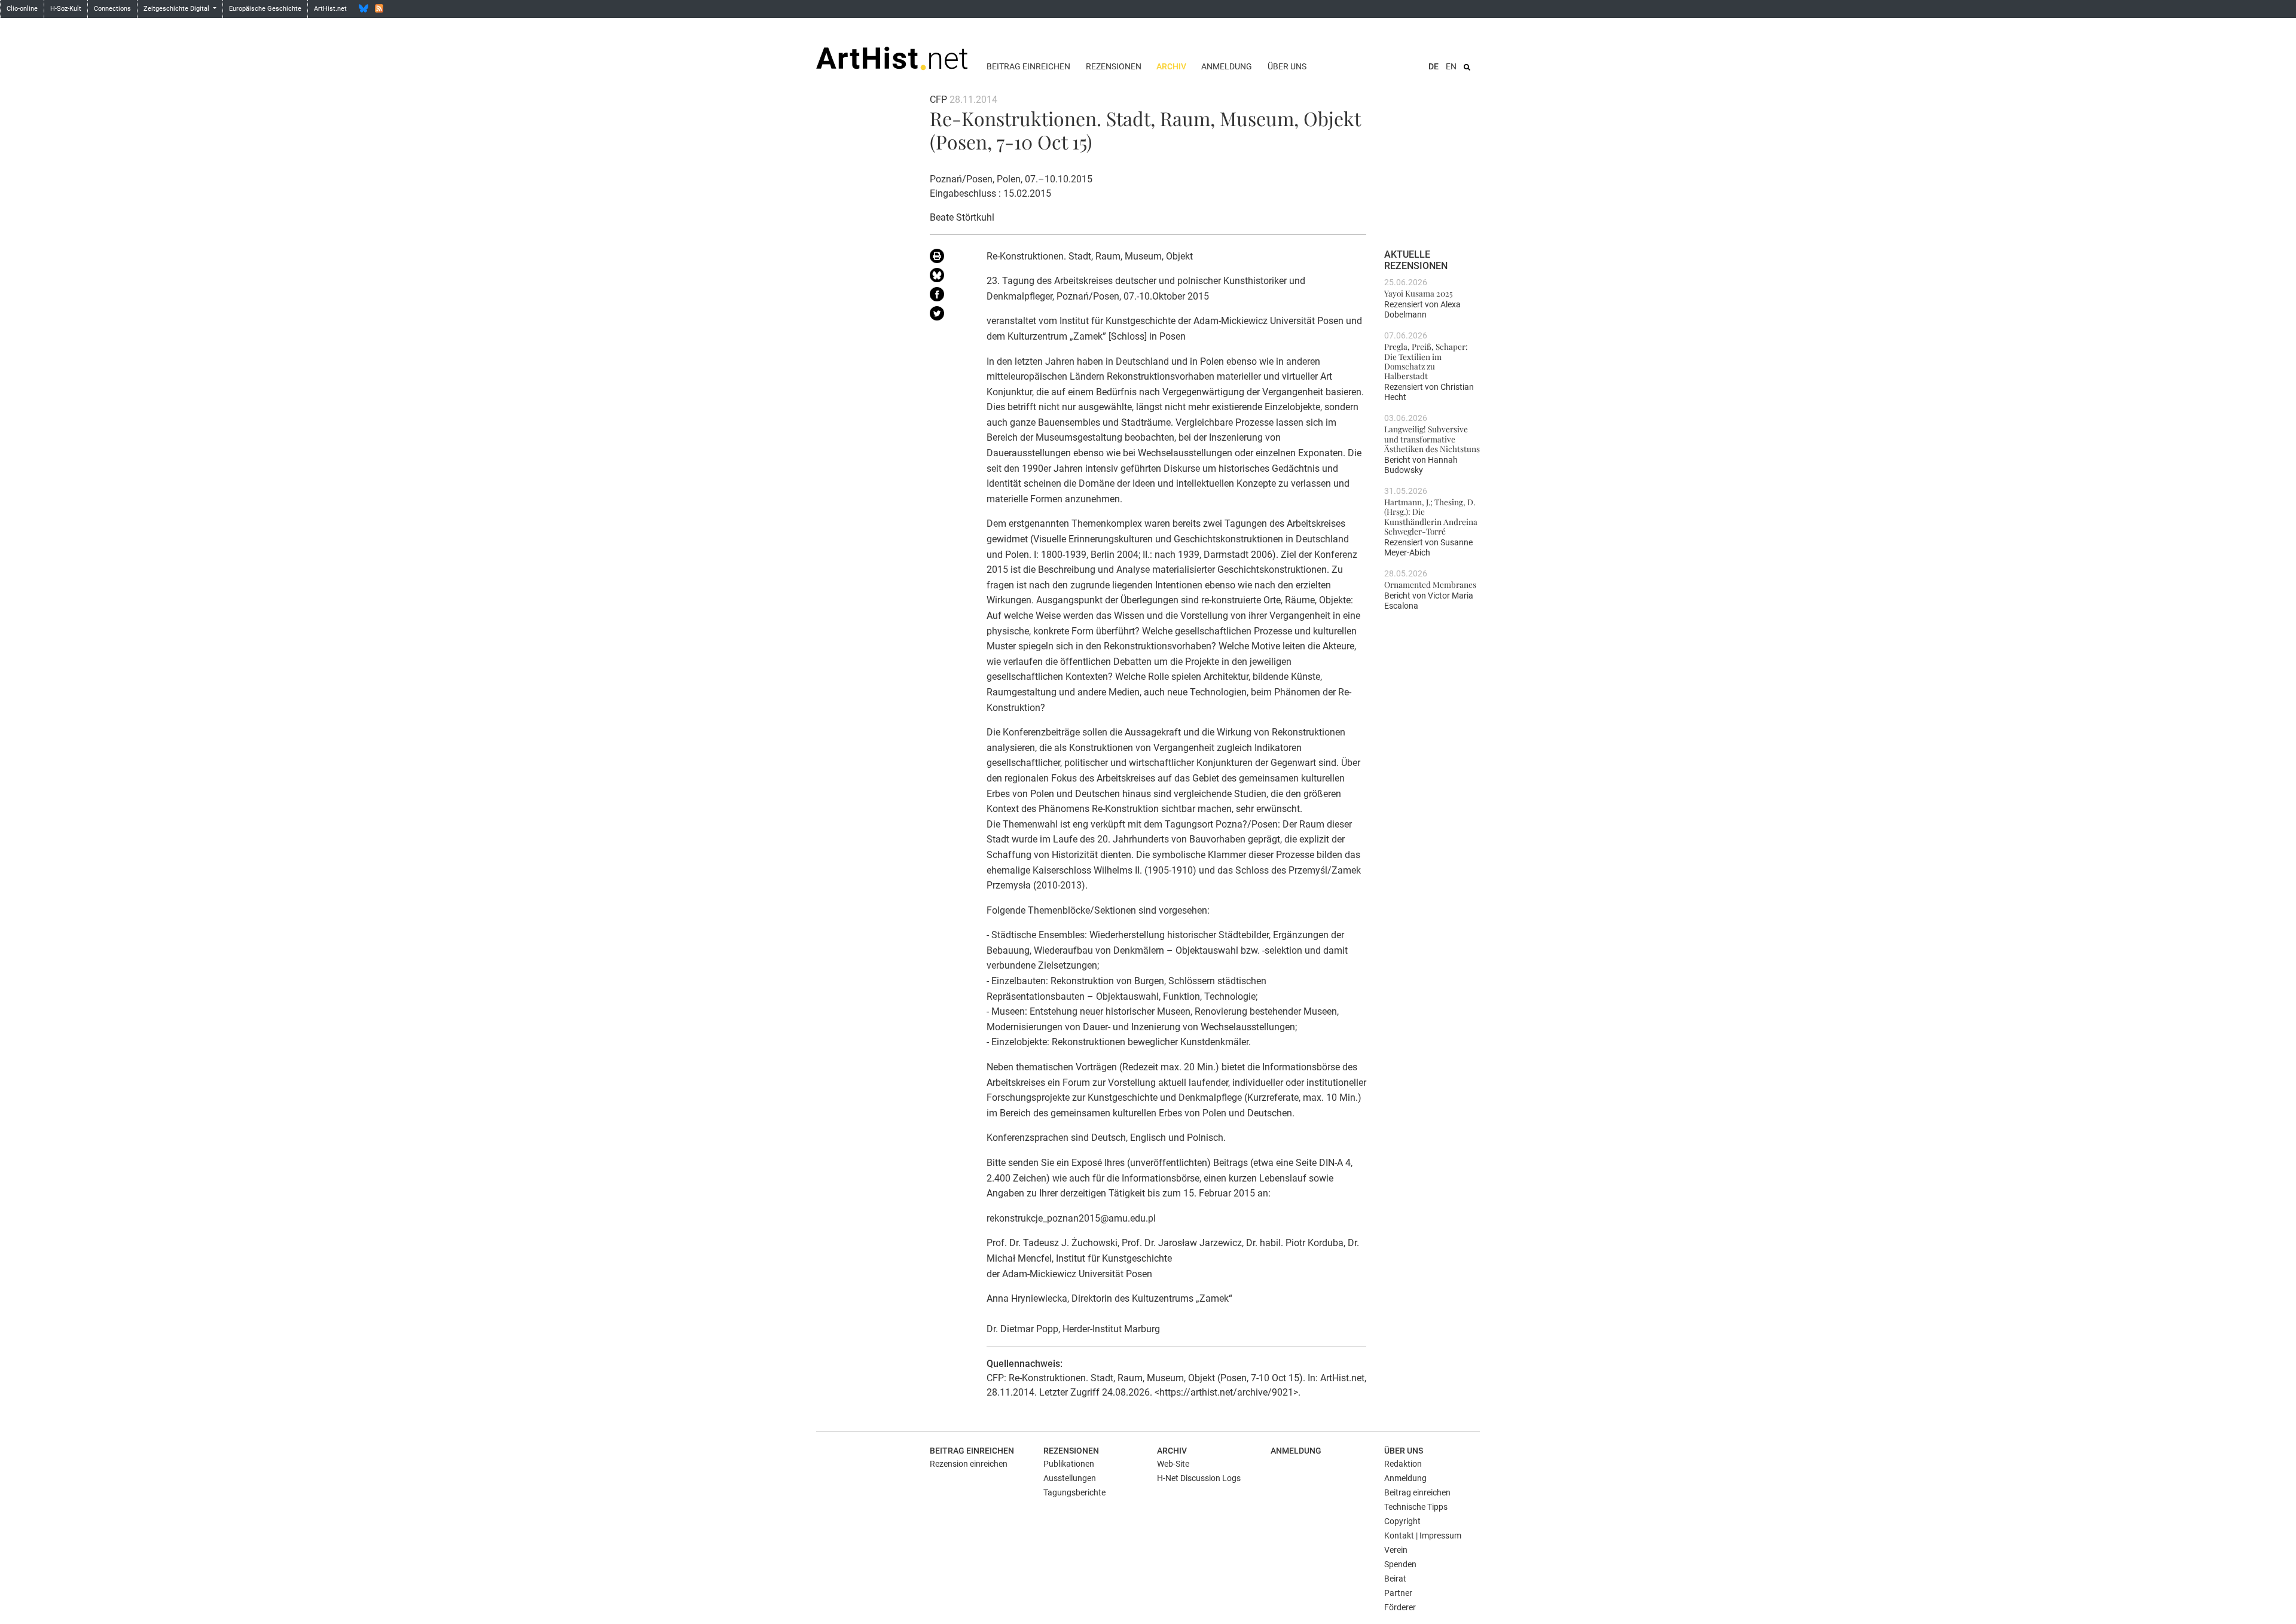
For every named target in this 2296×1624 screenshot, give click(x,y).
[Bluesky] (364, 8)
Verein (1396, 1550)
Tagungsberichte (1074, 1492)
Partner (1398, 1593)
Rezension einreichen (969, 1464)
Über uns (1287, 66)
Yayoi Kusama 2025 (1419, 293)
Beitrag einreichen (1028, 66)
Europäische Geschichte (265, 9)
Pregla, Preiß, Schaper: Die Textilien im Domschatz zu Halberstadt (1426, 361)
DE (1434, 66)
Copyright (1402, 1521)
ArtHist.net (330, 9)
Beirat (1395, 1579)
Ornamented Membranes (1430, 584)
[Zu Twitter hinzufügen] (949, 316)
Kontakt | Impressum (1423, 1536)
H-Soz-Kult (66, 9)
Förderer (1400, 1607)
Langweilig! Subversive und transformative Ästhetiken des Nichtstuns (1432, 439)
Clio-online (22, 9)
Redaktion (1403, 1464)
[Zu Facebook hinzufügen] (949, 297)
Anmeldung (1227, 66)
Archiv (1171, 66)
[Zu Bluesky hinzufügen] (949, 277)
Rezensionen (1114, 66)
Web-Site (1173, 1464)
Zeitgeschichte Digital (177, 9)
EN (1451, 66)
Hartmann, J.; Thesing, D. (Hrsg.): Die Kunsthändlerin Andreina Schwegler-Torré (1431, 516)
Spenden (1400, 1564)
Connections (112, 9)
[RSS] (379, 8)
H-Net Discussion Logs (1199, 1478)
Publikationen (1069, 1464)
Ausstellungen (1070, 1478)
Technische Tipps (1416, 1507)
